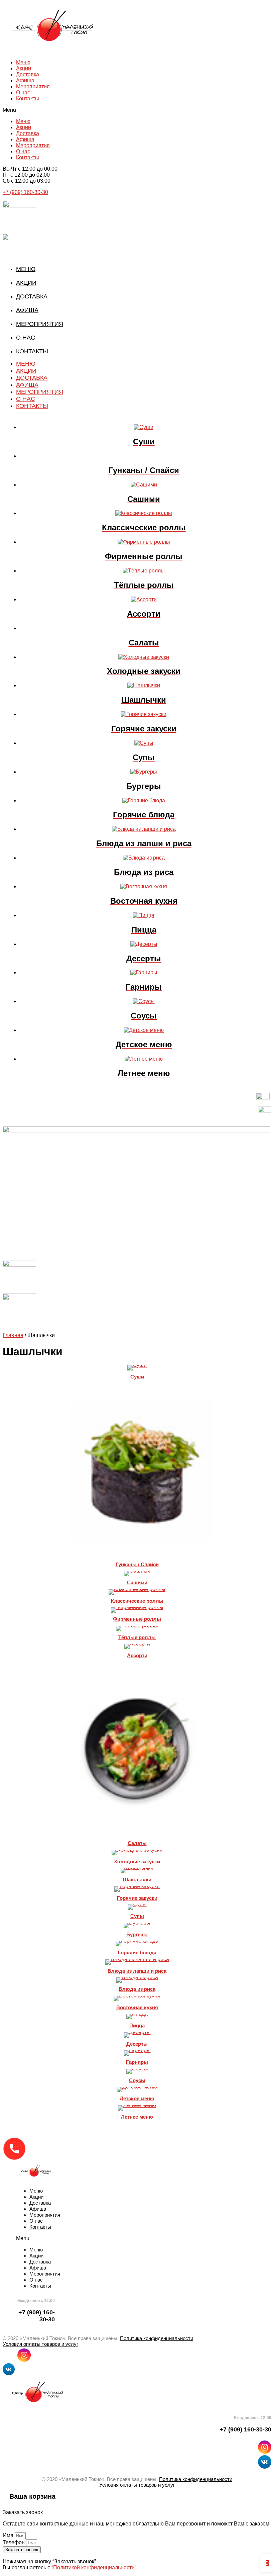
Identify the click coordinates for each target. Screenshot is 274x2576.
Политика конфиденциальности (157, 2338)
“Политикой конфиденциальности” (94, 2567)
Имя (9, 2535)
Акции (24, 68)
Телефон (14, 2542)
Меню (23, 62)
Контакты (28, 99)
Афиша (25, 80)
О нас (23, 93)
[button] (137, 110)
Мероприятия (33, 86)
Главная (13, 1335)
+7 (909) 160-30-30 (25, 192)
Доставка (28, 74)
